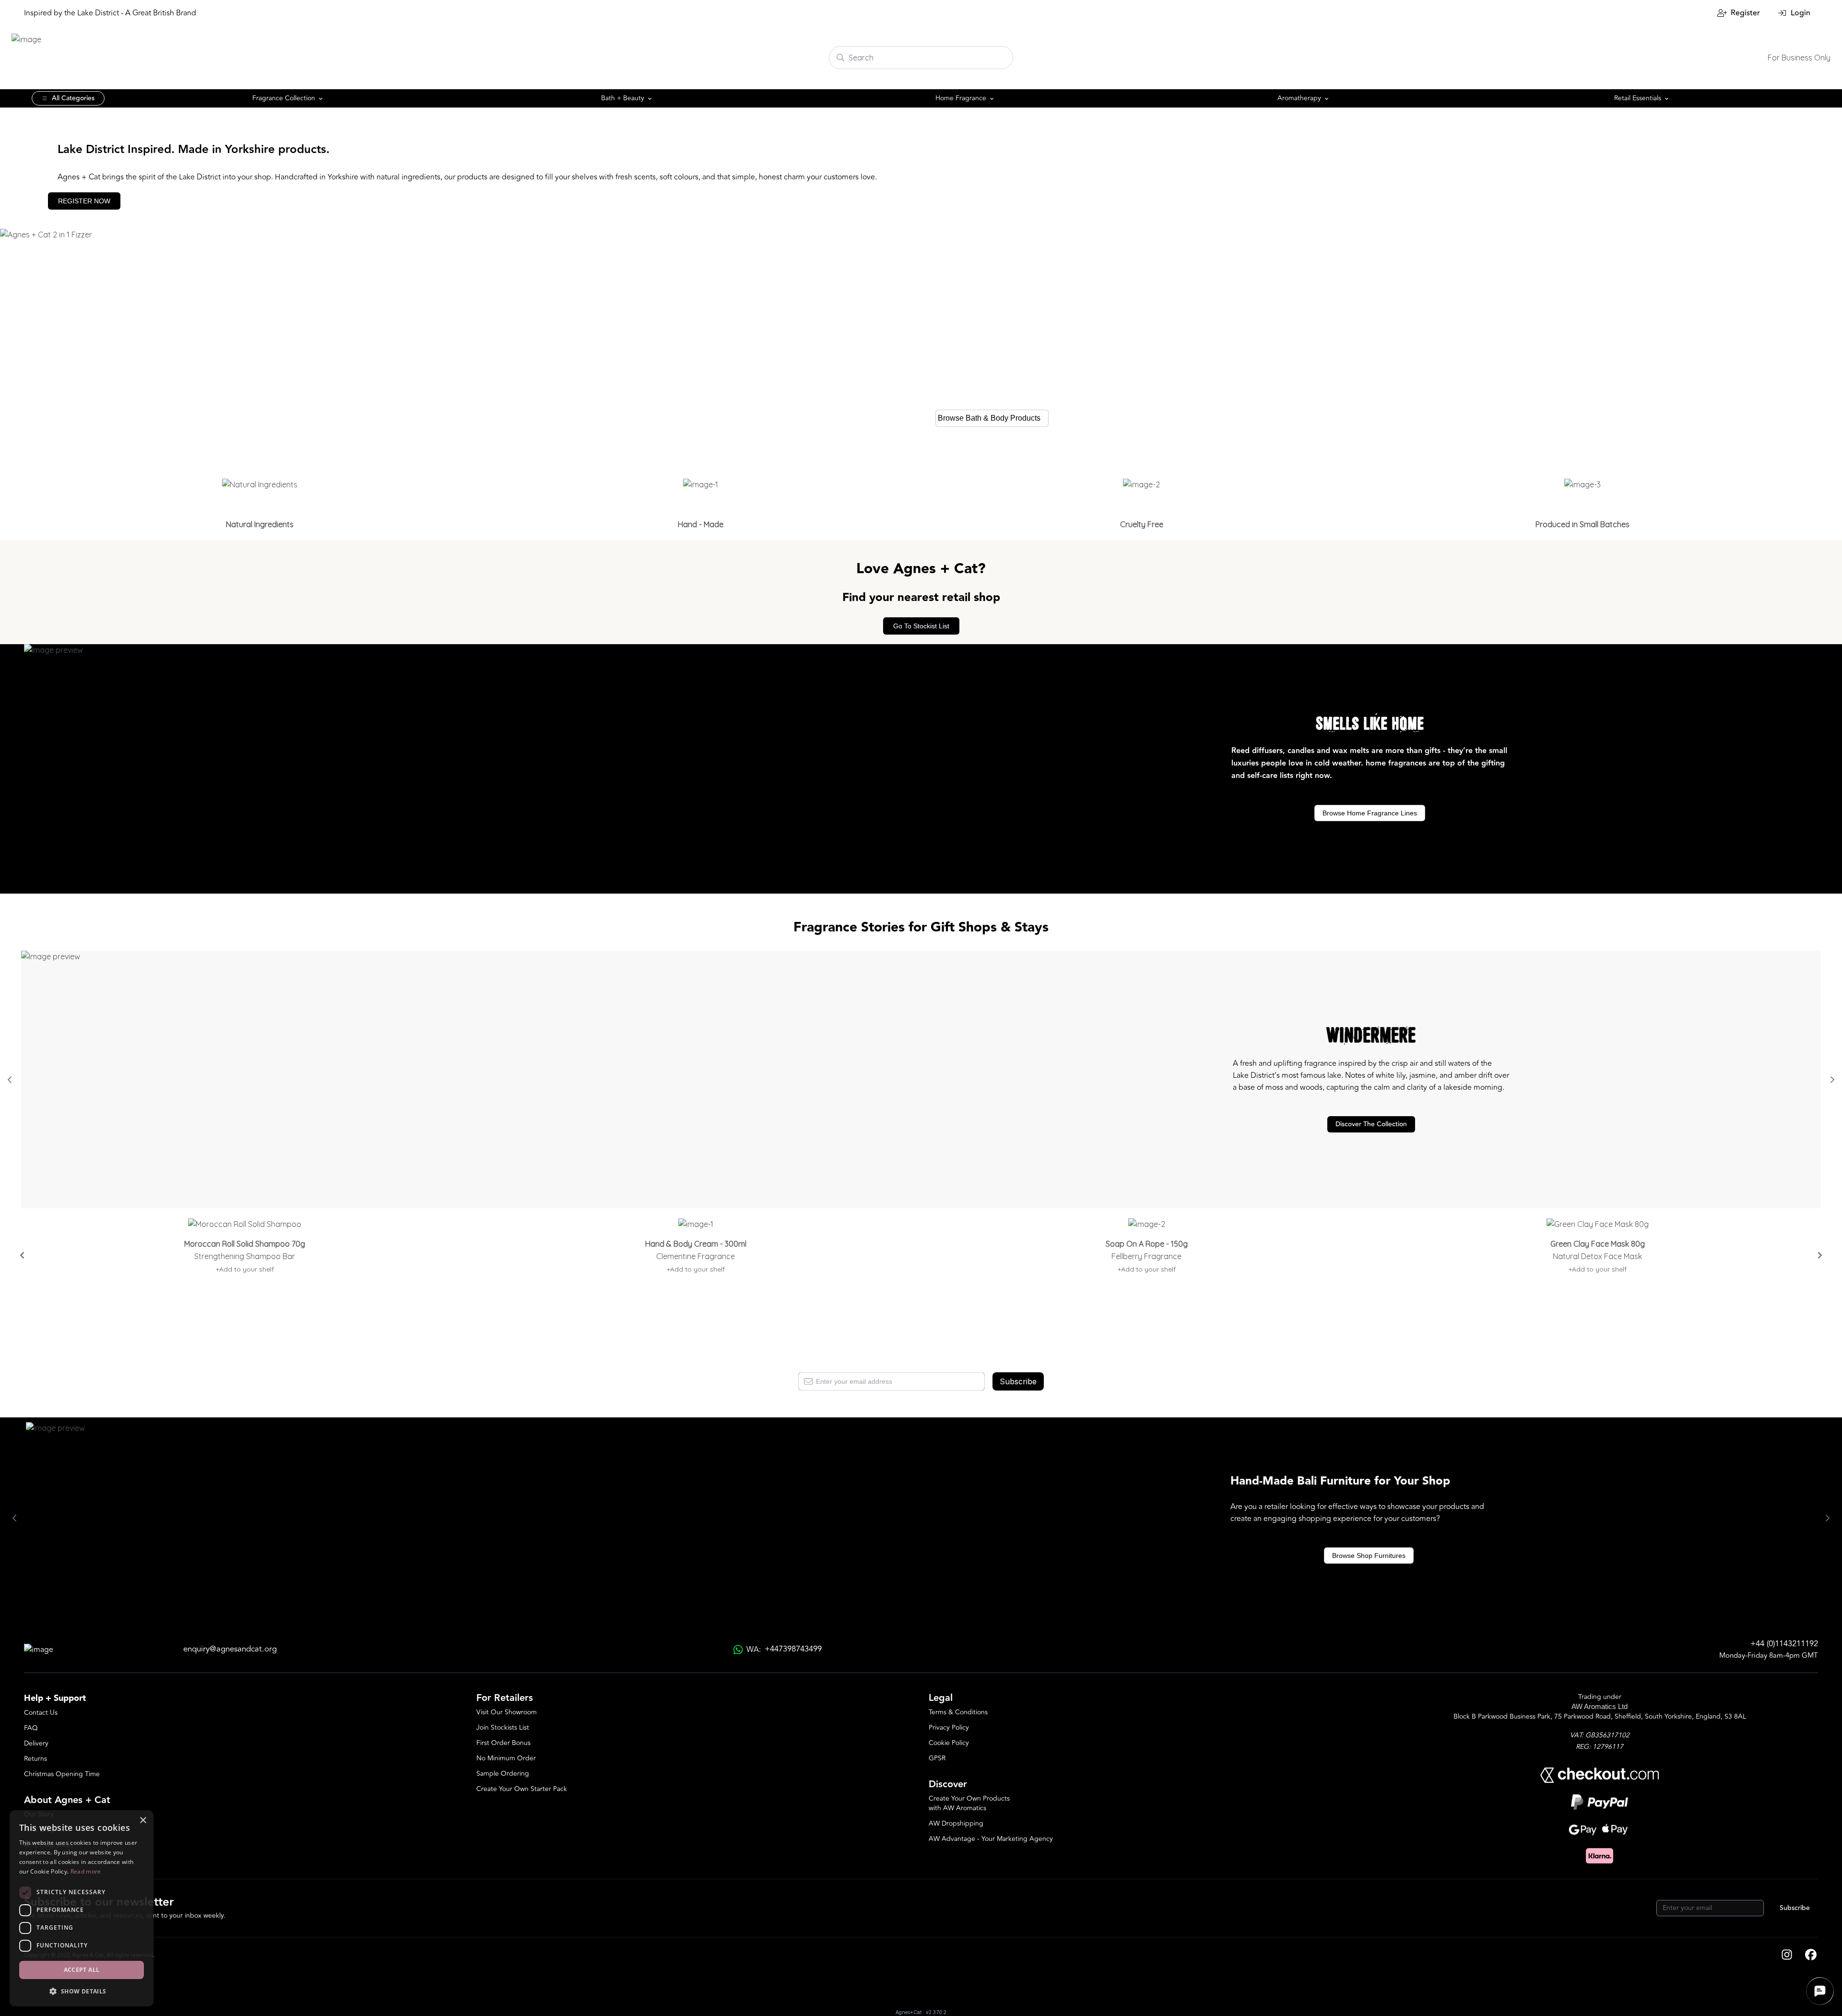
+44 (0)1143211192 (1784, 1644)
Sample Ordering (503, 1774)
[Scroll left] (22, 1255)
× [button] (143, 1821)
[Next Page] (1832, 1080)
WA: (784, 1649)
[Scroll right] (1820, 1255)
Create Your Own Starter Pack (522, 1789)
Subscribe (1018, 1381)
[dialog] (82, 1908)
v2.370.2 (936, 2012)
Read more (86, 1871)
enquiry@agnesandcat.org (230, 1649)
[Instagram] (1787, 1956)
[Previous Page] (10, 1080)
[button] (82, 1991)
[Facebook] (1811, 1956)
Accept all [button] (82, 1970)
